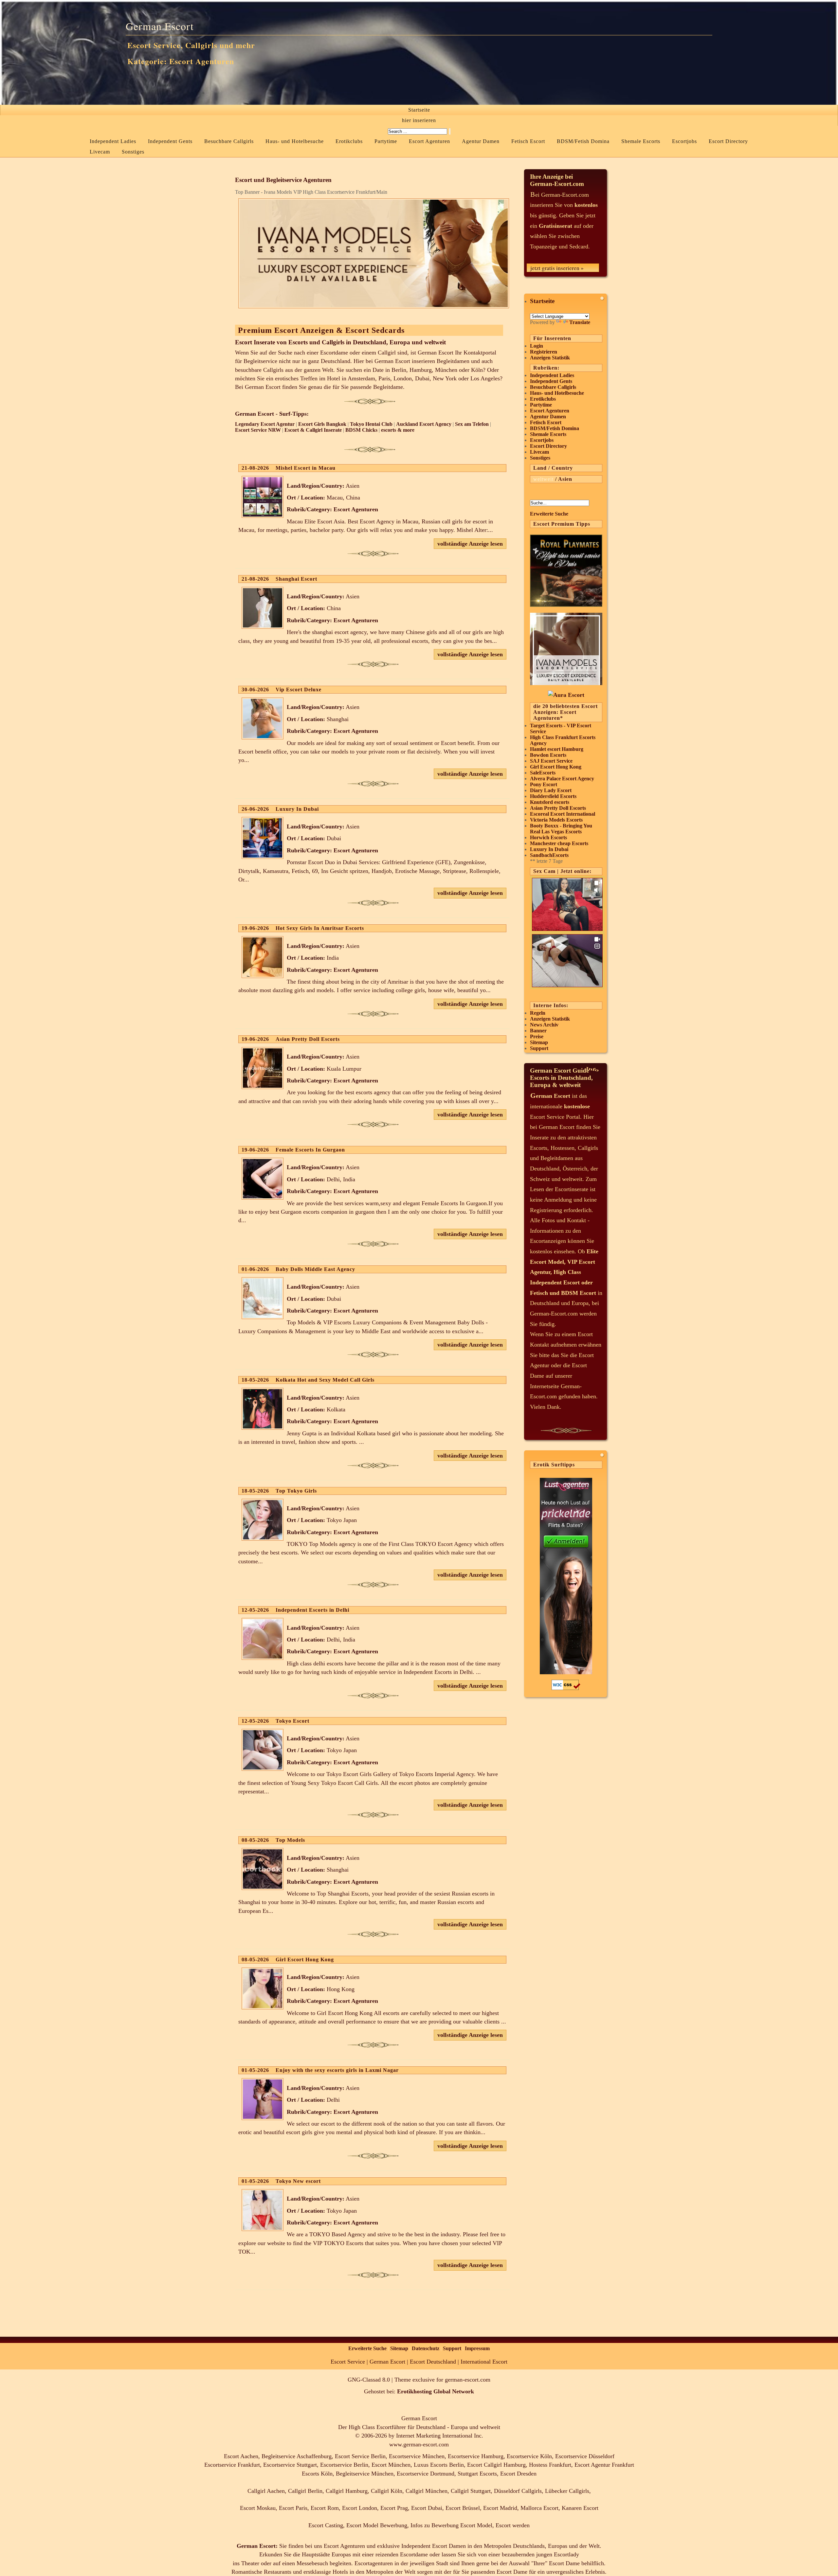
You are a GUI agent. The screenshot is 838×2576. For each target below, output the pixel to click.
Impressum (477, 2348)
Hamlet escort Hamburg (557, 749)
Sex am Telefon (472, 424)
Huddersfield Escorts (553, 796)
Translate (580, 322)
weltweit (543, 479)
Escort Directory (728, 141)
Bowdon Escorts (548, 755)
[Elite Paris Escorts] (566, 605)
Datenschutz (426, 2348)
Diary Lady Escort (551, 790)
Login (537, 346)
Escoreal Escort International (563, 814)
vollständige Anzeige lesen (470, 544)
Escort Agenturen (429, 141)
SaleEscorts (543, 773)
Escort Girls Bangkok (322, 424)
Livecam (100, 152)
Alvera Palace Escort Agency (562, 779)
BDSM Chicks (361, 430)
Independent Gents (170, 141)
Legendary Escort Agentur (265, 424)
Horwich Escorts (548, 837)
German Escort (160, 26)
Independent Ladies (113, 141)
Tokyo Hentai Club (371, 424)
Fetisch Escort (528, 141)
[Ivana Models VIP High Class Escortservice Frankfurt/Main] (566, 683)
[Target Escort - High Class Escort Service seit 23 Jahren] (566, 695)
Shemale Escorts (641, 141)
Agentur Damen (481, 141)
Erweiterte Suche (549, 514)
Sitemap (539, 1042)
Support (539, 1048)
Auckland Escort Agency (424, 424)
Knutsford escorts (550, 802)
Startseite (419, 110)
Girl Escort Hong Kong (556, 767)
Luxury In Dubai (549, 849)
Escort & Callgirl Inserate (313, 430)
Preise (537, 1036)
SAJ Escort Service (551, 761)
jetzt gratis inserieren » (557, 268)
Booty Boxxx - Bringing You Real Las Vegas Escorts (561, 829)
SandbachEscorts (549, 855)
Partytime (386, 141)
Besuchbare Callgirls (229, 141)
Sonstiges (133, 152)
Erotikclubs (349, 141)
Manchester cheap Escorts (559, 843)
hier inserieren (419, 120)
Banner (538, 1031)
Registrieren (544, 352)
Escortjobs (684, 141)
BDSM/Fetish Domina (583, 141)
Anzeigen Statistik (550, 358)
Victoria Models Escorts (556, 820)
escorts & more (398, 430)
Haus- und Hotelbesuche (295, 141)
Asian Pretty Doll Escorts (558, 808)
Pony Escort (544, 784)
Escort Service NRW (258, 430)
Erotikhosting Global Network (436, 2391)
